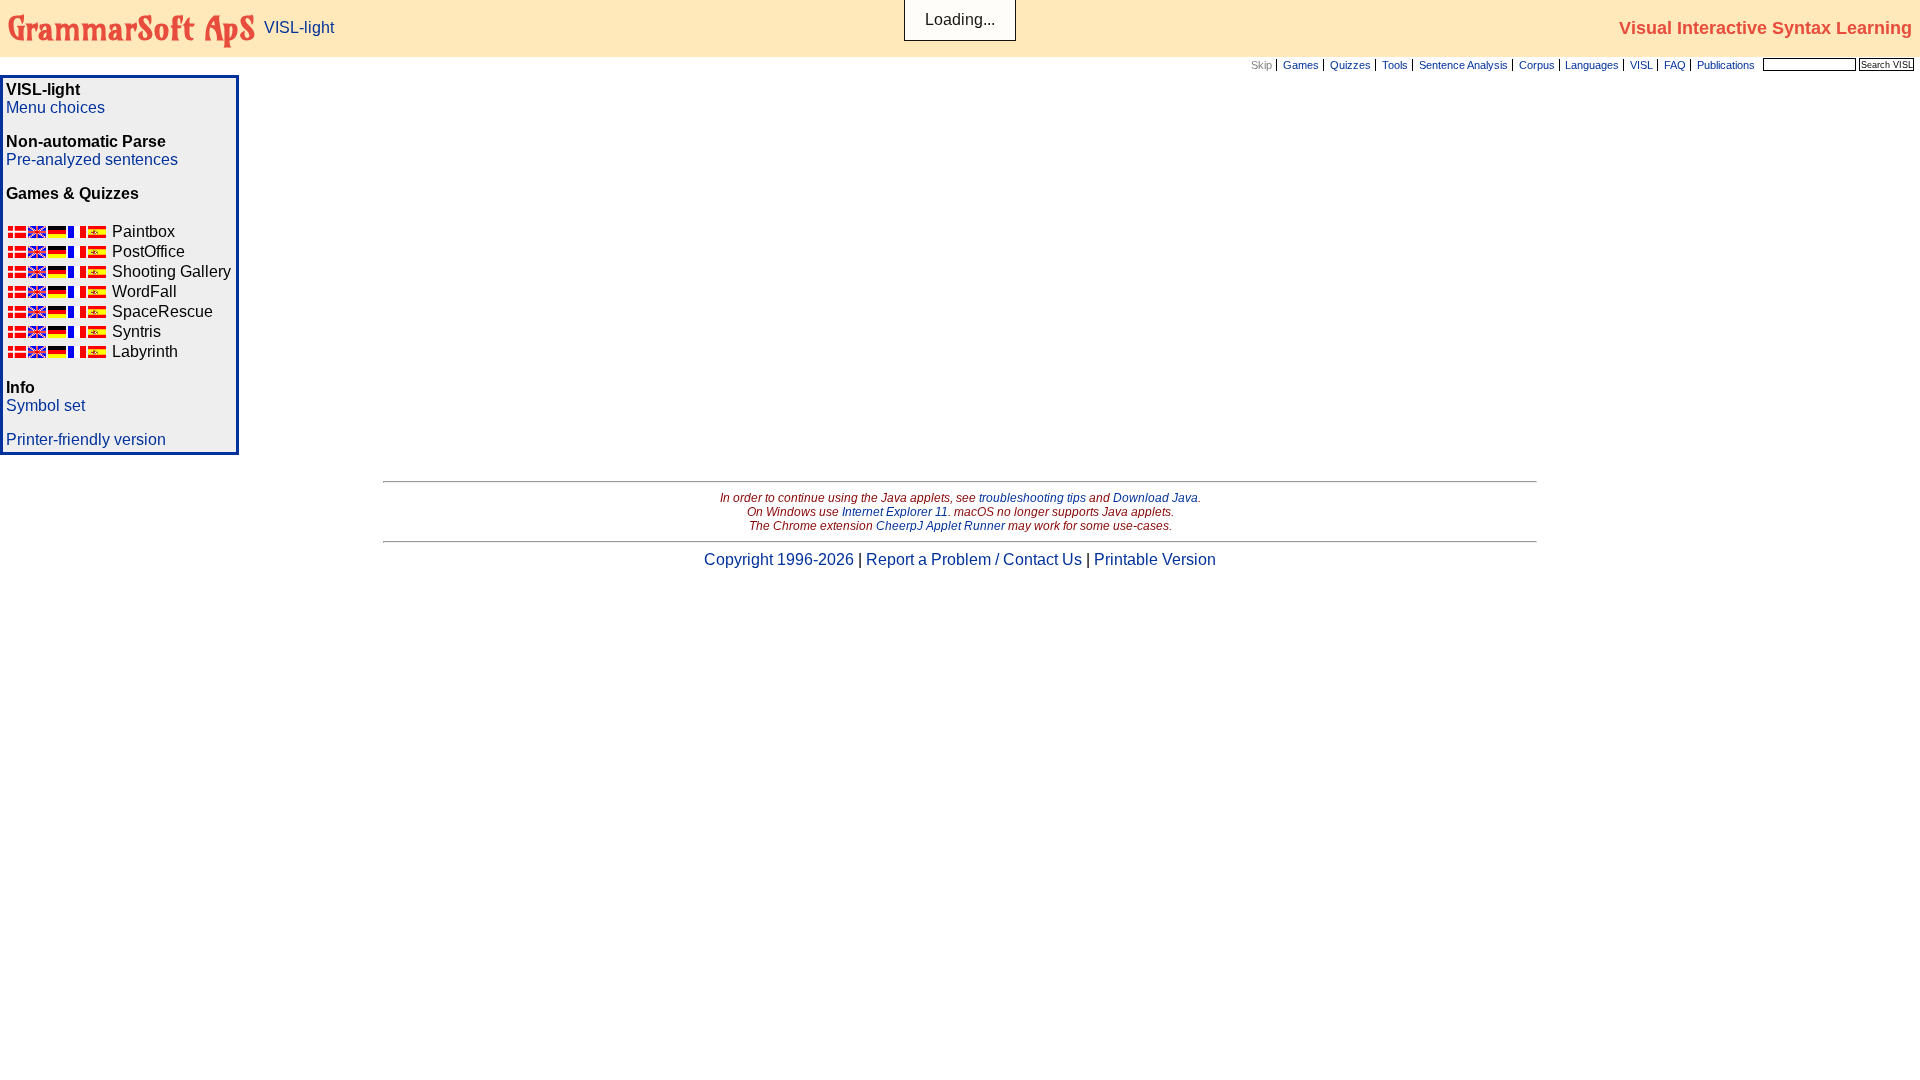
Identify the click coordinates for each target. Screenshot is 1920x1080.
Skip (1261, 65)
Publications (1726, 65)
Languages (1592, 65)
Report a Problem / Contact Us (974, 559)
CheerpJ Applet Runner (940, 526)
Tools (1395, 65)
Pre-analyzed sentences (92, 159)
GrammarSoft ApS (131, 28)
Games (1301, 65)
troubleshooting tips (1032, 498)
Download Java (1155, 498)
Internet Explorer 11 (895, 512)
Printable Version (1155, 559)
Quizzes (1350, 65)
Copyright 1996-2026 (779, 559)
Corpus (1537, 65)
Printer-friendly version (86, 439)
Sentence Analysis (1463, 65)
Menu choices (55, 107)
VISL (1641, 65)
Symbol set (45, 405)
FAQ (1675, 65)
